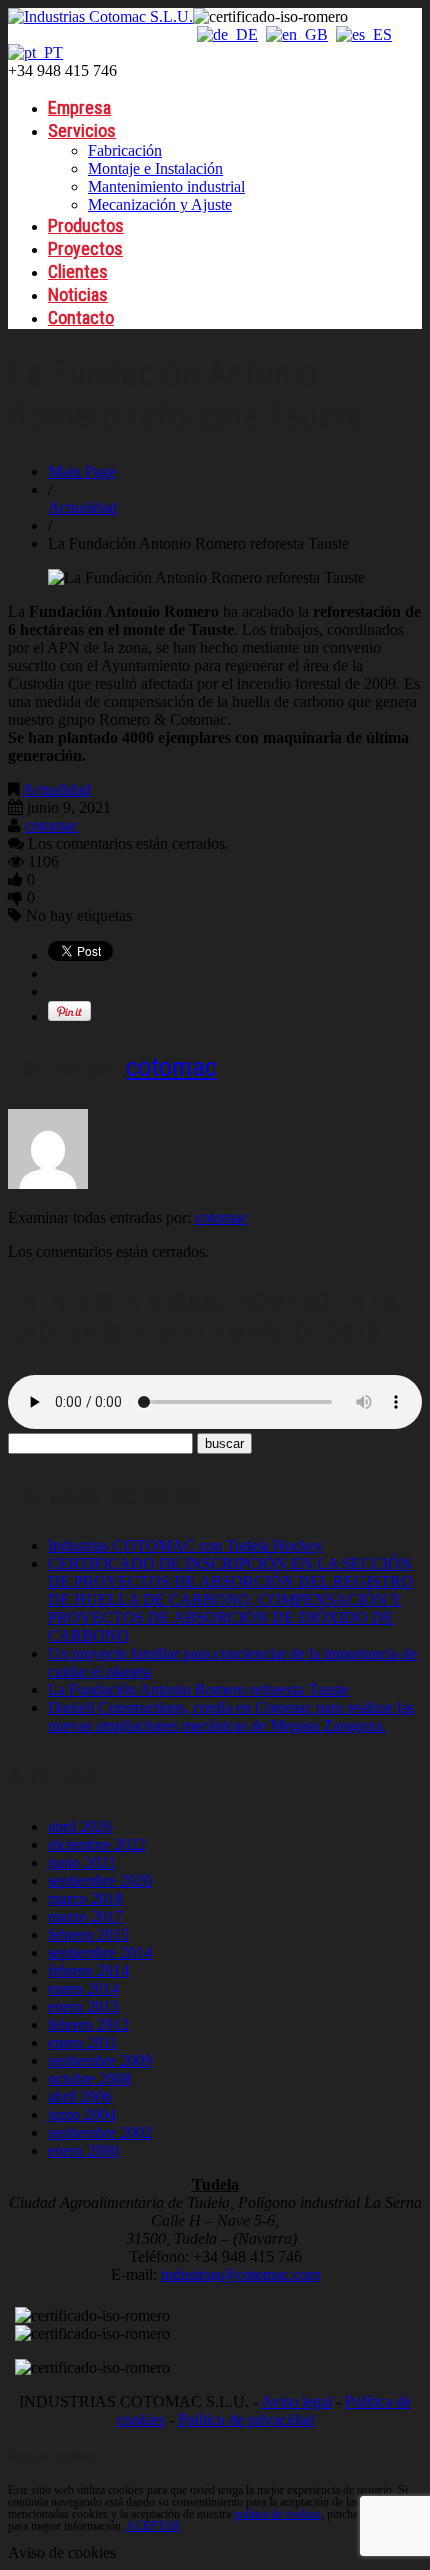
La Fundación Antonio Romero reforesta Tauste (198, 1689)
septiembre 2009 (100, 2060)
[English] (297, 34)
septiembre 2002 (100, 2132)
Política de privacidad (246, 2419)
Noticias (78, 294)
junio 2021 (82, 1862)
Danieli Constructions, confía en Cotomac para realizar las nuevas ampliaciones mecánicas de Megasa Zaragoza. (231, 1716)
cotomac (51, 825)
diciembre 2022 (97, 1844)
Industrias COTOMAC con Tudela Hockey (185, 1545)
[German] (227, 34)
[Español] (364, 34)
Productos (86, 225)
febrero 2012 (88, 2024)
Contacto (81, 317)
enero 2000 (83, 2150)
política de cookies (277, 2514)
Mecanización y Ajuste (160, 204)
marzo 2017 (85, 1916)
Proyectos (85, 248)
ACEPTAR (153, 2526)
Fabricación (125, 150)
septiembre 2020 (100, 1880)
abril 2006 (80, 2096)
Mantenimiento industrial (166, 186)
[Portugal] (35, 52)
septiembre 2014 (100, 1952)
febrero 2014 (88, 1970)
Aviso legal (296, 2401)
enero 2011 (83, 2042)
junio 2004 (82, 2114)
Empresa (79, 107)
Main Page (82, 471)
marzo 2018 (85, 1898)
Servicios (82, 130)
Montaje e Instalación (155, 168)
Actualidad (82, 507)
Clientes (78, 271)
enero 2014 (83, 1988)
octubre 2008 (89, 2078)
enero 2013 (83, 2006)
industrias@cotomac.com (240, 2274)
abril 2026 (80, 1826)
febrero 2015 (88, 1934)
